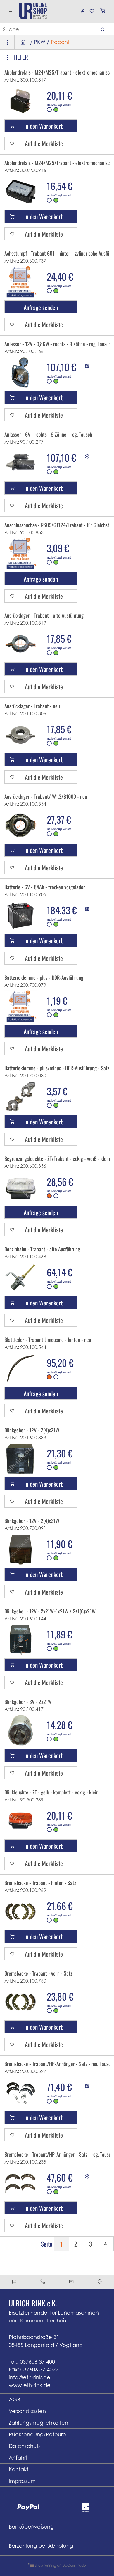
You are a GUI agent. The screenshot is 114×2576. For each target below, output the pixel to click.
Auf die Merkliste (44, 143)
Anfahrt (18, 2458)
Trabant (60, 42)
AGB (14, 2399)
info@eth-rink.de (30, 2377)
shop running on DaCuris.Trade (60, 2565)
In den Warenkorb (44, 126)
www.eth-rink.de (30, 2385)
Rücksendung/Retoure (37, 2434)
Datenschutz (25, 2446)
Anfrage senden (41, 307)
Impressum (22, 2481)
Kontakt (19, 2469)
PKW (40, 42)
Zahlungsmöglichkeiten (38, 2423)
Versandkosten (27, 2411)
